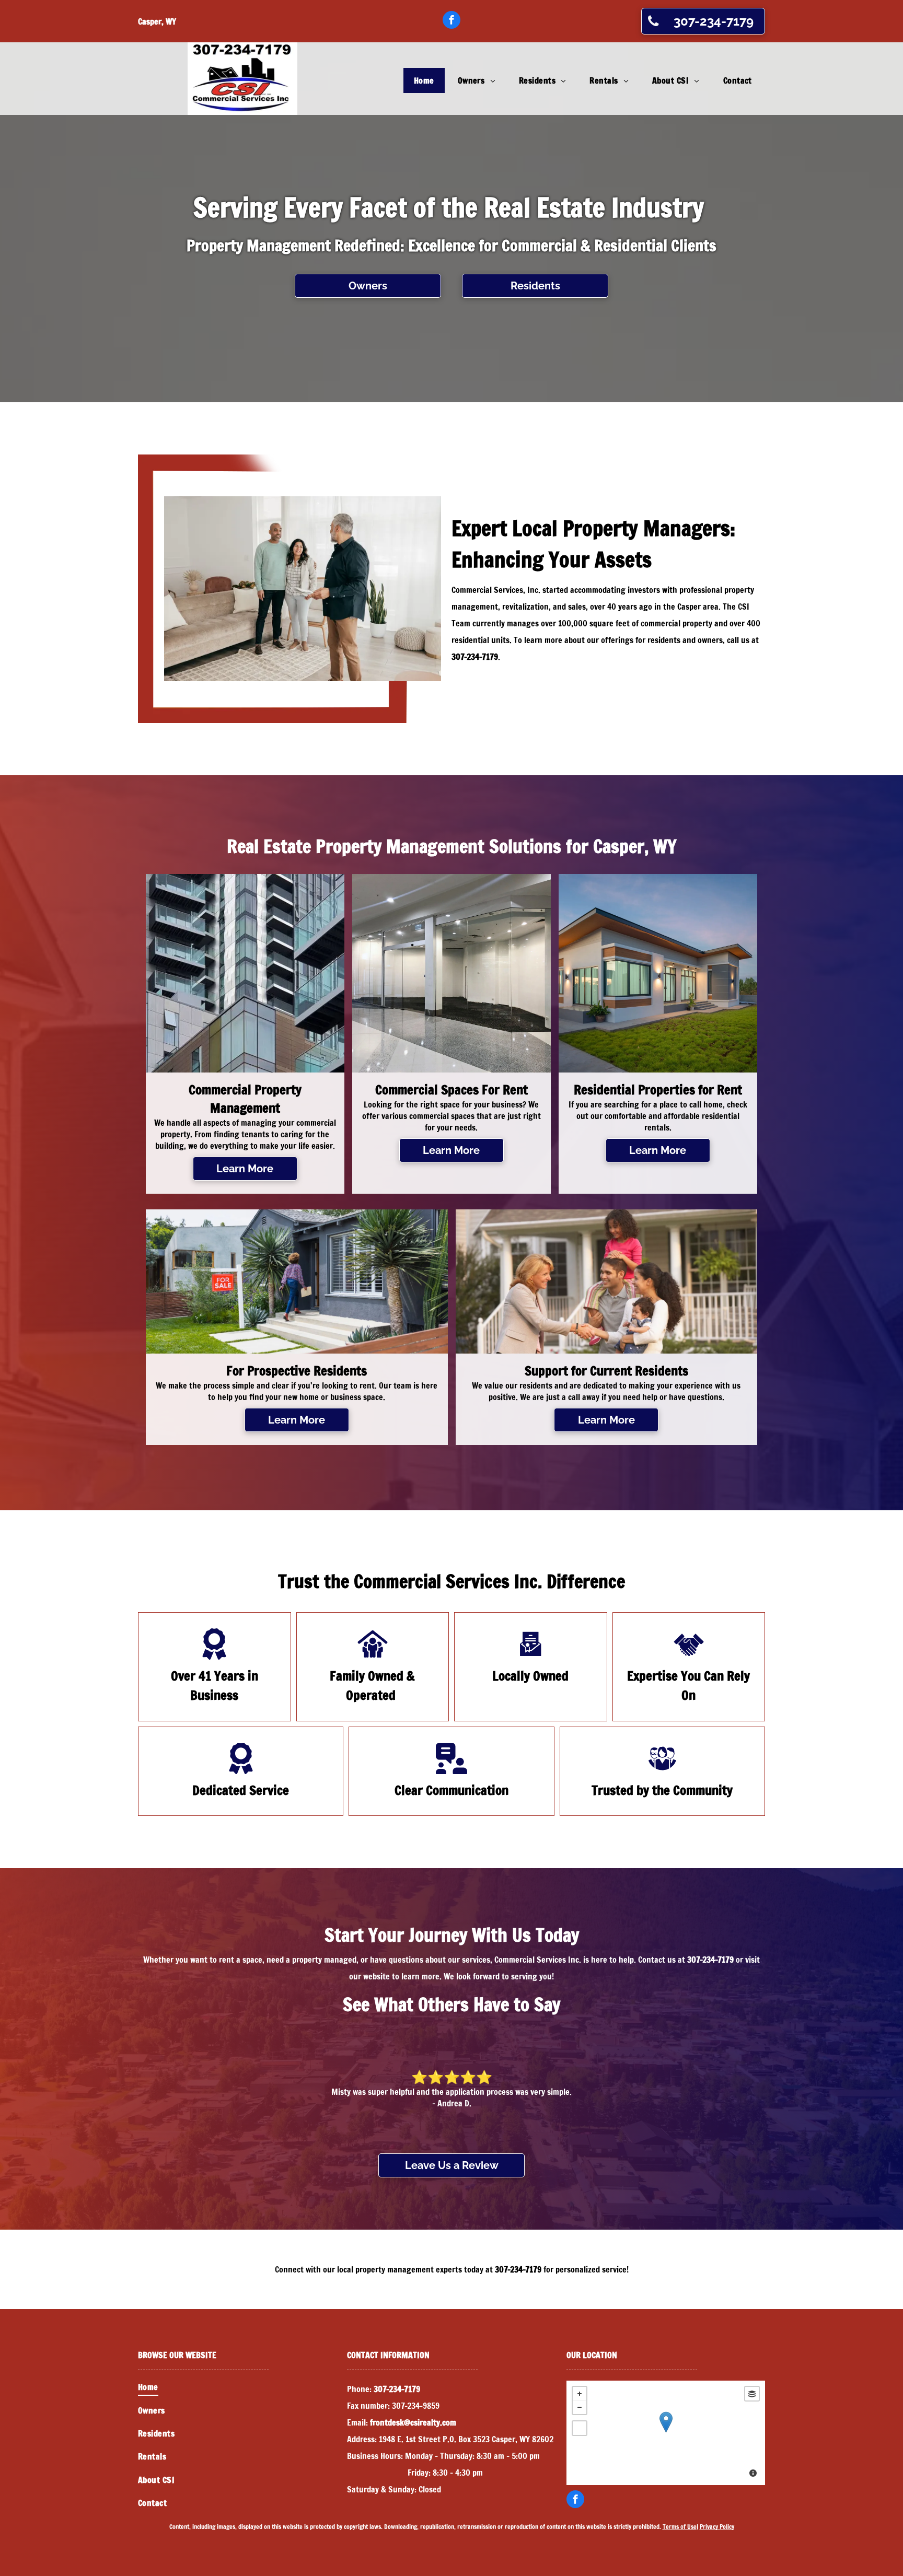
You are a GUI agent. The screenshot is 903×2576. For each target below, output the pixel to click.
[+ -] (666, 2433)
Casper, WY (157, 21)
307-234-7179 (475, 657)
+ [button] (580, 2394)
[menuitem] (425, 80)
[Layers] (752, 2394)
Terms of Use (680, 2527)
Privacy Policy (717, 2527)
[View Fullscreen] (580, 2428)
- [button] (580, 2407)
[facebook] (451, 21)
